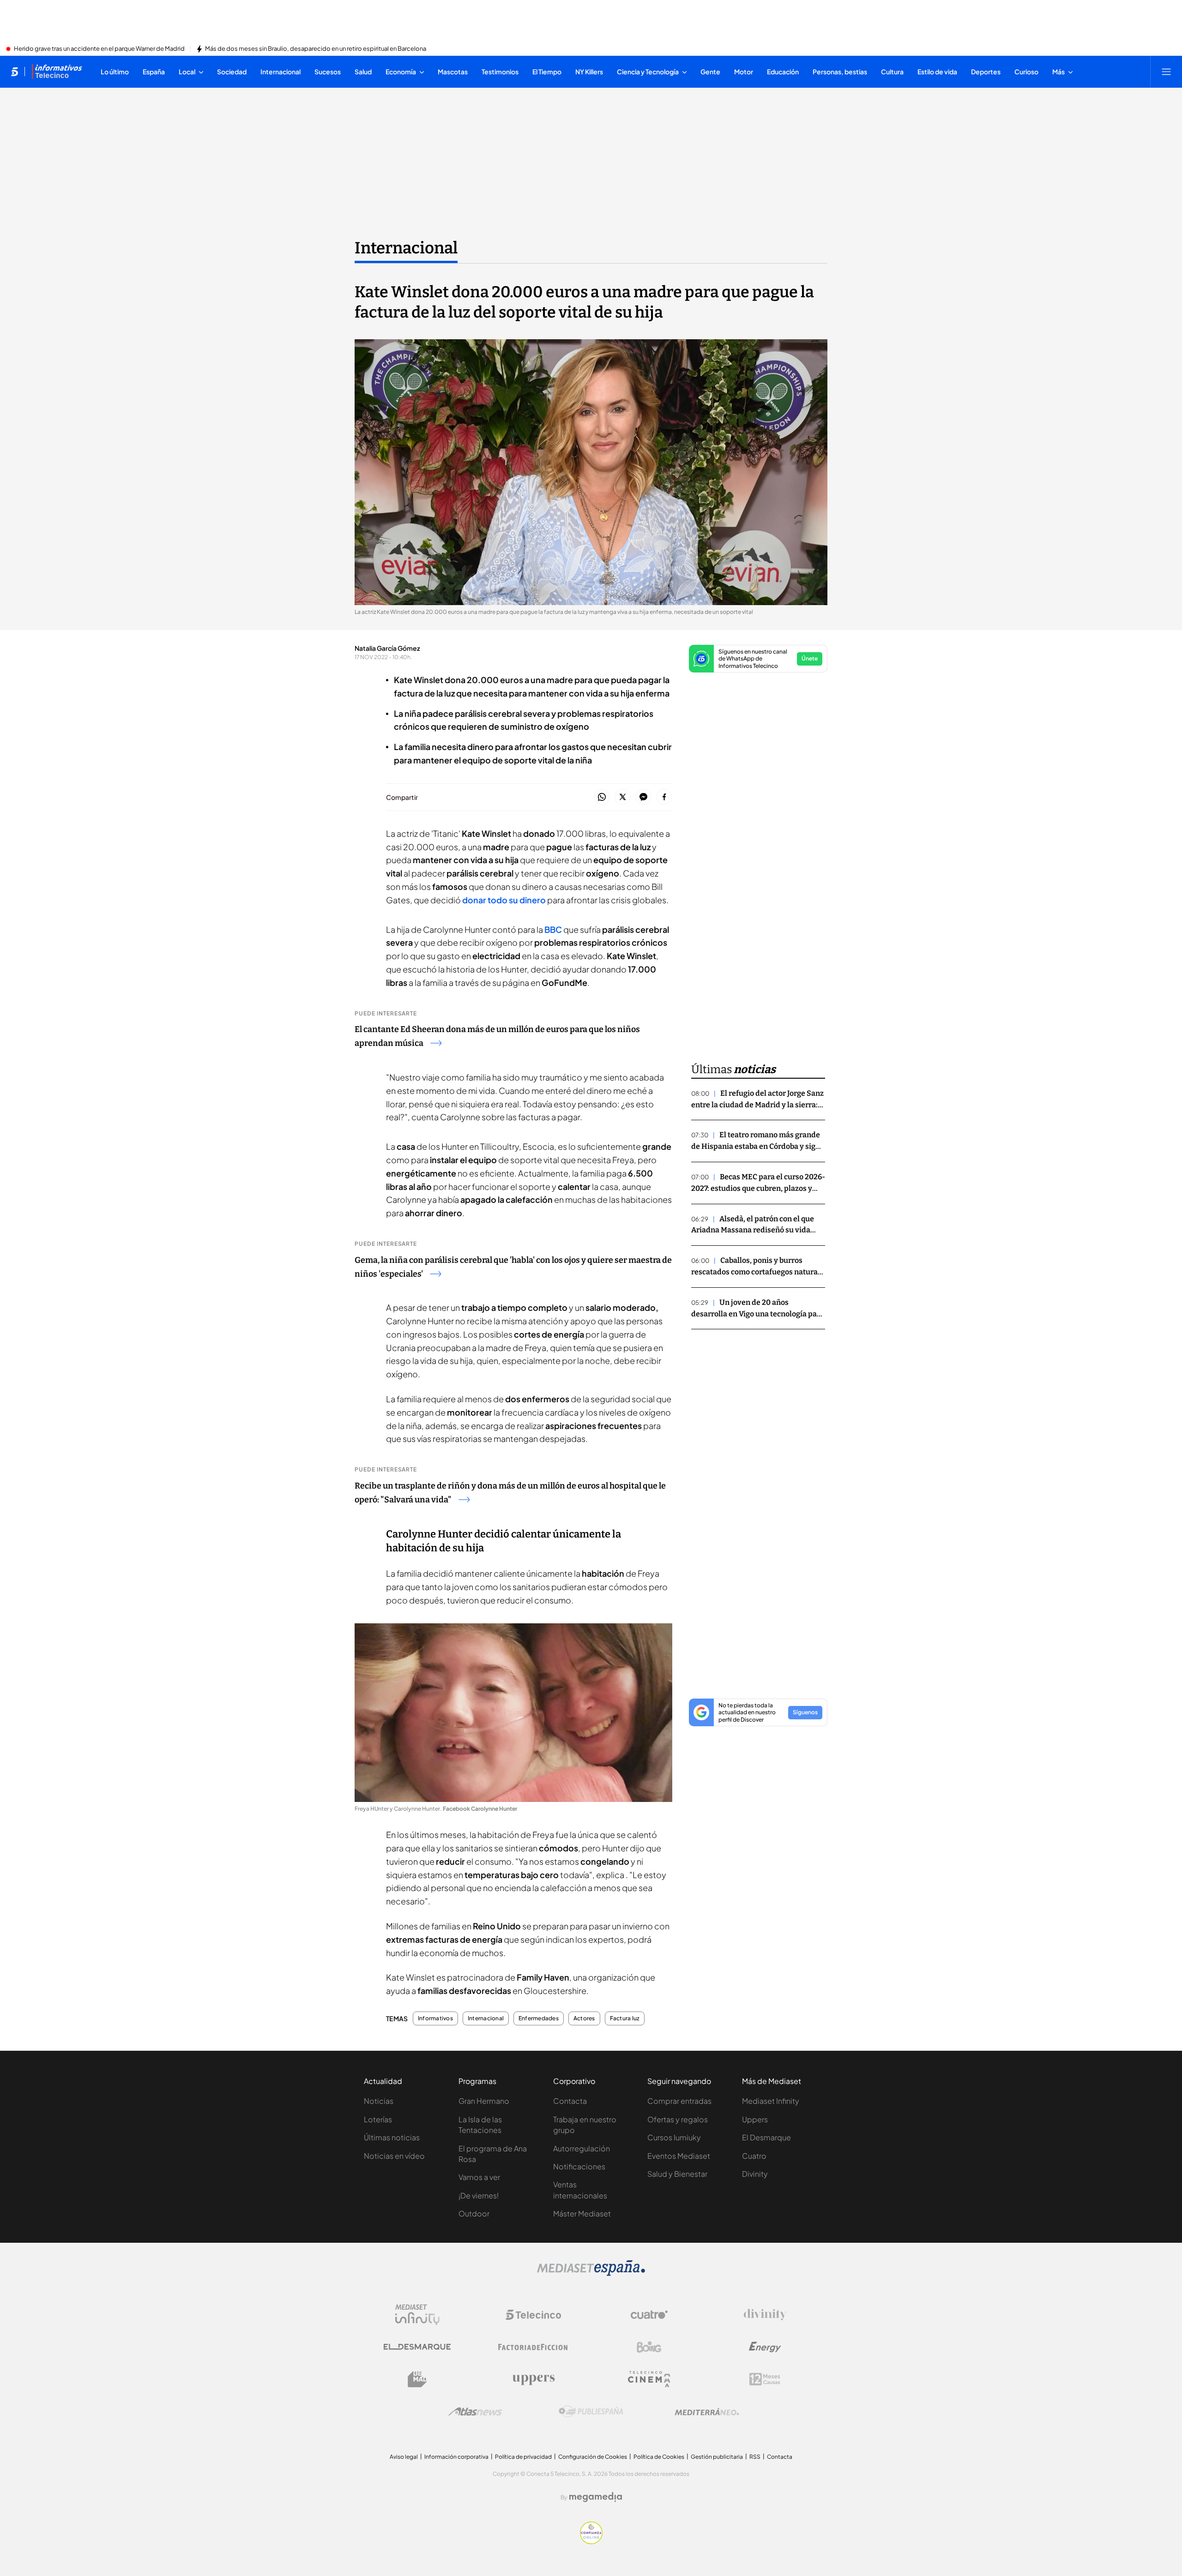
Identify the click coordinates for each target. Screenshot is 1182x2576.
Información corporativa (456, 2457)
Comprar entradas (679, 2101)
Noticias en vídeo (394, 2156)
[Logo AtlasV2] (475, 2411)
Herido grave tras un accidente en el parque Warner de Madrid (99, 49)
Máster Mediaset (582, 2213)
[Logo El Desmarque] (417, 2347)
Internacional (406, 248)
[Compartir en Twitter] (623, 797)
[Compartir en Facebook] (664, 797)
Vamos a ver (479, 2177)
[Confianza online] (591, 2541)
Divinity (755, 2174)
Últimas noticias (392, 2137)
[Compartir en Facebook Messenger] (643, 797)
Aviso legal (404, 2457)
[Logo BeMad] (417, 2379)
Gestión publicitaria (717, 2457)
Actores (584, 2018)
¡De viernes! (479, 2195)
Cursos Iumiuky (674, 2137)
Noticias (379, 2101)
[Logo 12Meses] (765, 2379)
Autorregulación (582, 2148)
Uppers (755, 2119)
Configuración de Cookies (593, 2457)
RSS (755, 2457)
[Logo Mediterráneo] (707, 2412)
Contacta (570, 2101)
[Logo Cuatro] (649, 2315)
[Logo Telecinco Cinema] (649, 2379)
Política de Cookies (659, 2457)
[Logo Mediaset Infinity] (417, 2315)
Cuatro (754, 2156)
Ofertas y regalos (678, 2119)
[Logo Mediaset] (591, 2273)
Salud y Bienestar (677, 2174)
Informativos (435, 2018)
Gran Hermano (484, 2101)
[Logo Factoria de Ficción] (533, 2347)
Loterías (378, 2119)
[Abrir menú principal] (1166, 72)
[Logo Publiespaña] (591, 2412)
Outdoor (474, 2213)
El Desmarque (766, 2137)
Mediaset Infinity (771, 2101)
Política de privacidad (523, 2457)
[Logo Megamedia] (596, 2497)
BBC (553, 929)
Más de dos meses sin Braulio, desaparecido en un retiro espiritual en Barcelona (316, 49)
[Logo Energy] (765, 2347)
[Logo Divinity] (765, 2315)
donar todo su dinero (504, 900)
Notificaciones (579, 2166)
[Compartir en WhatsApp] (602, 797)
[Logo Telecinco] (533, 2315)
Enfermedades (539, 2018)
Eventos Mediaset (679, 2156)
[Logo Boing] (649, 2347)
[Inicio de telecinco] (15, 72)
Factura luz (625, 2018)
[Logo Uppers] (533, 2379)
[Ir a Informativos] (57, 72)
